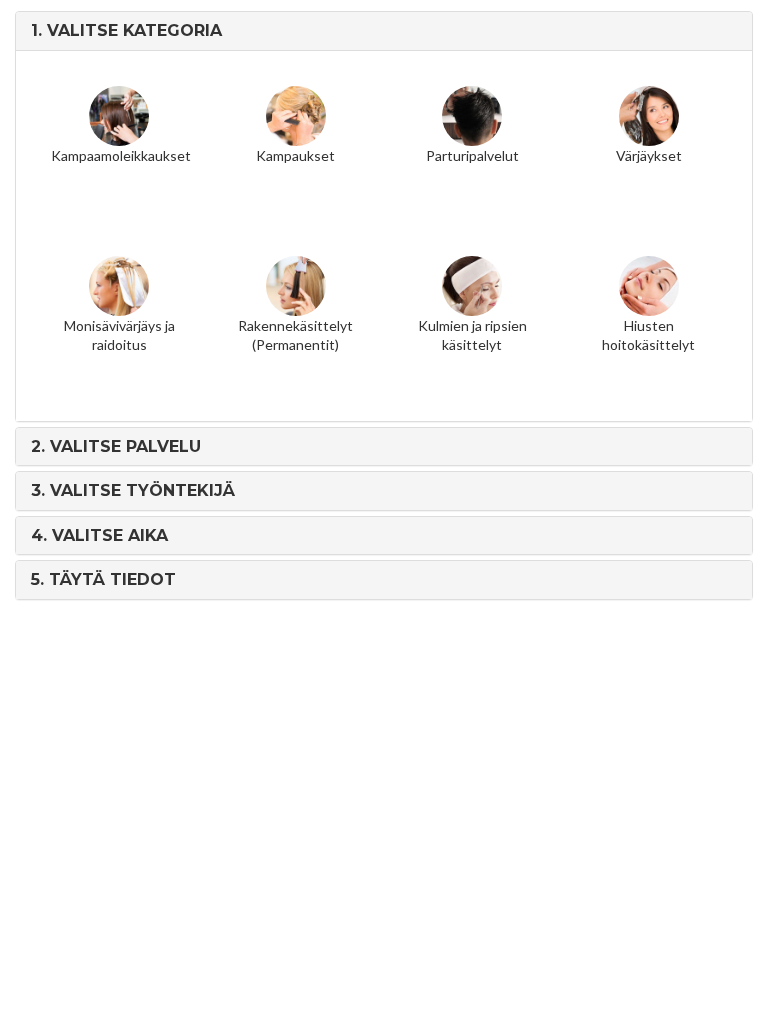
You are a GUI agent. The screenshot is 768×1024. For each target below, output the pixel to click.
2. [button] (116, 446)
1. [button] (126, 30)
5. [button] (103, 579)
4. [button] (99, 535)
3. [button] (133, 490)
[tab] (384, 31)
